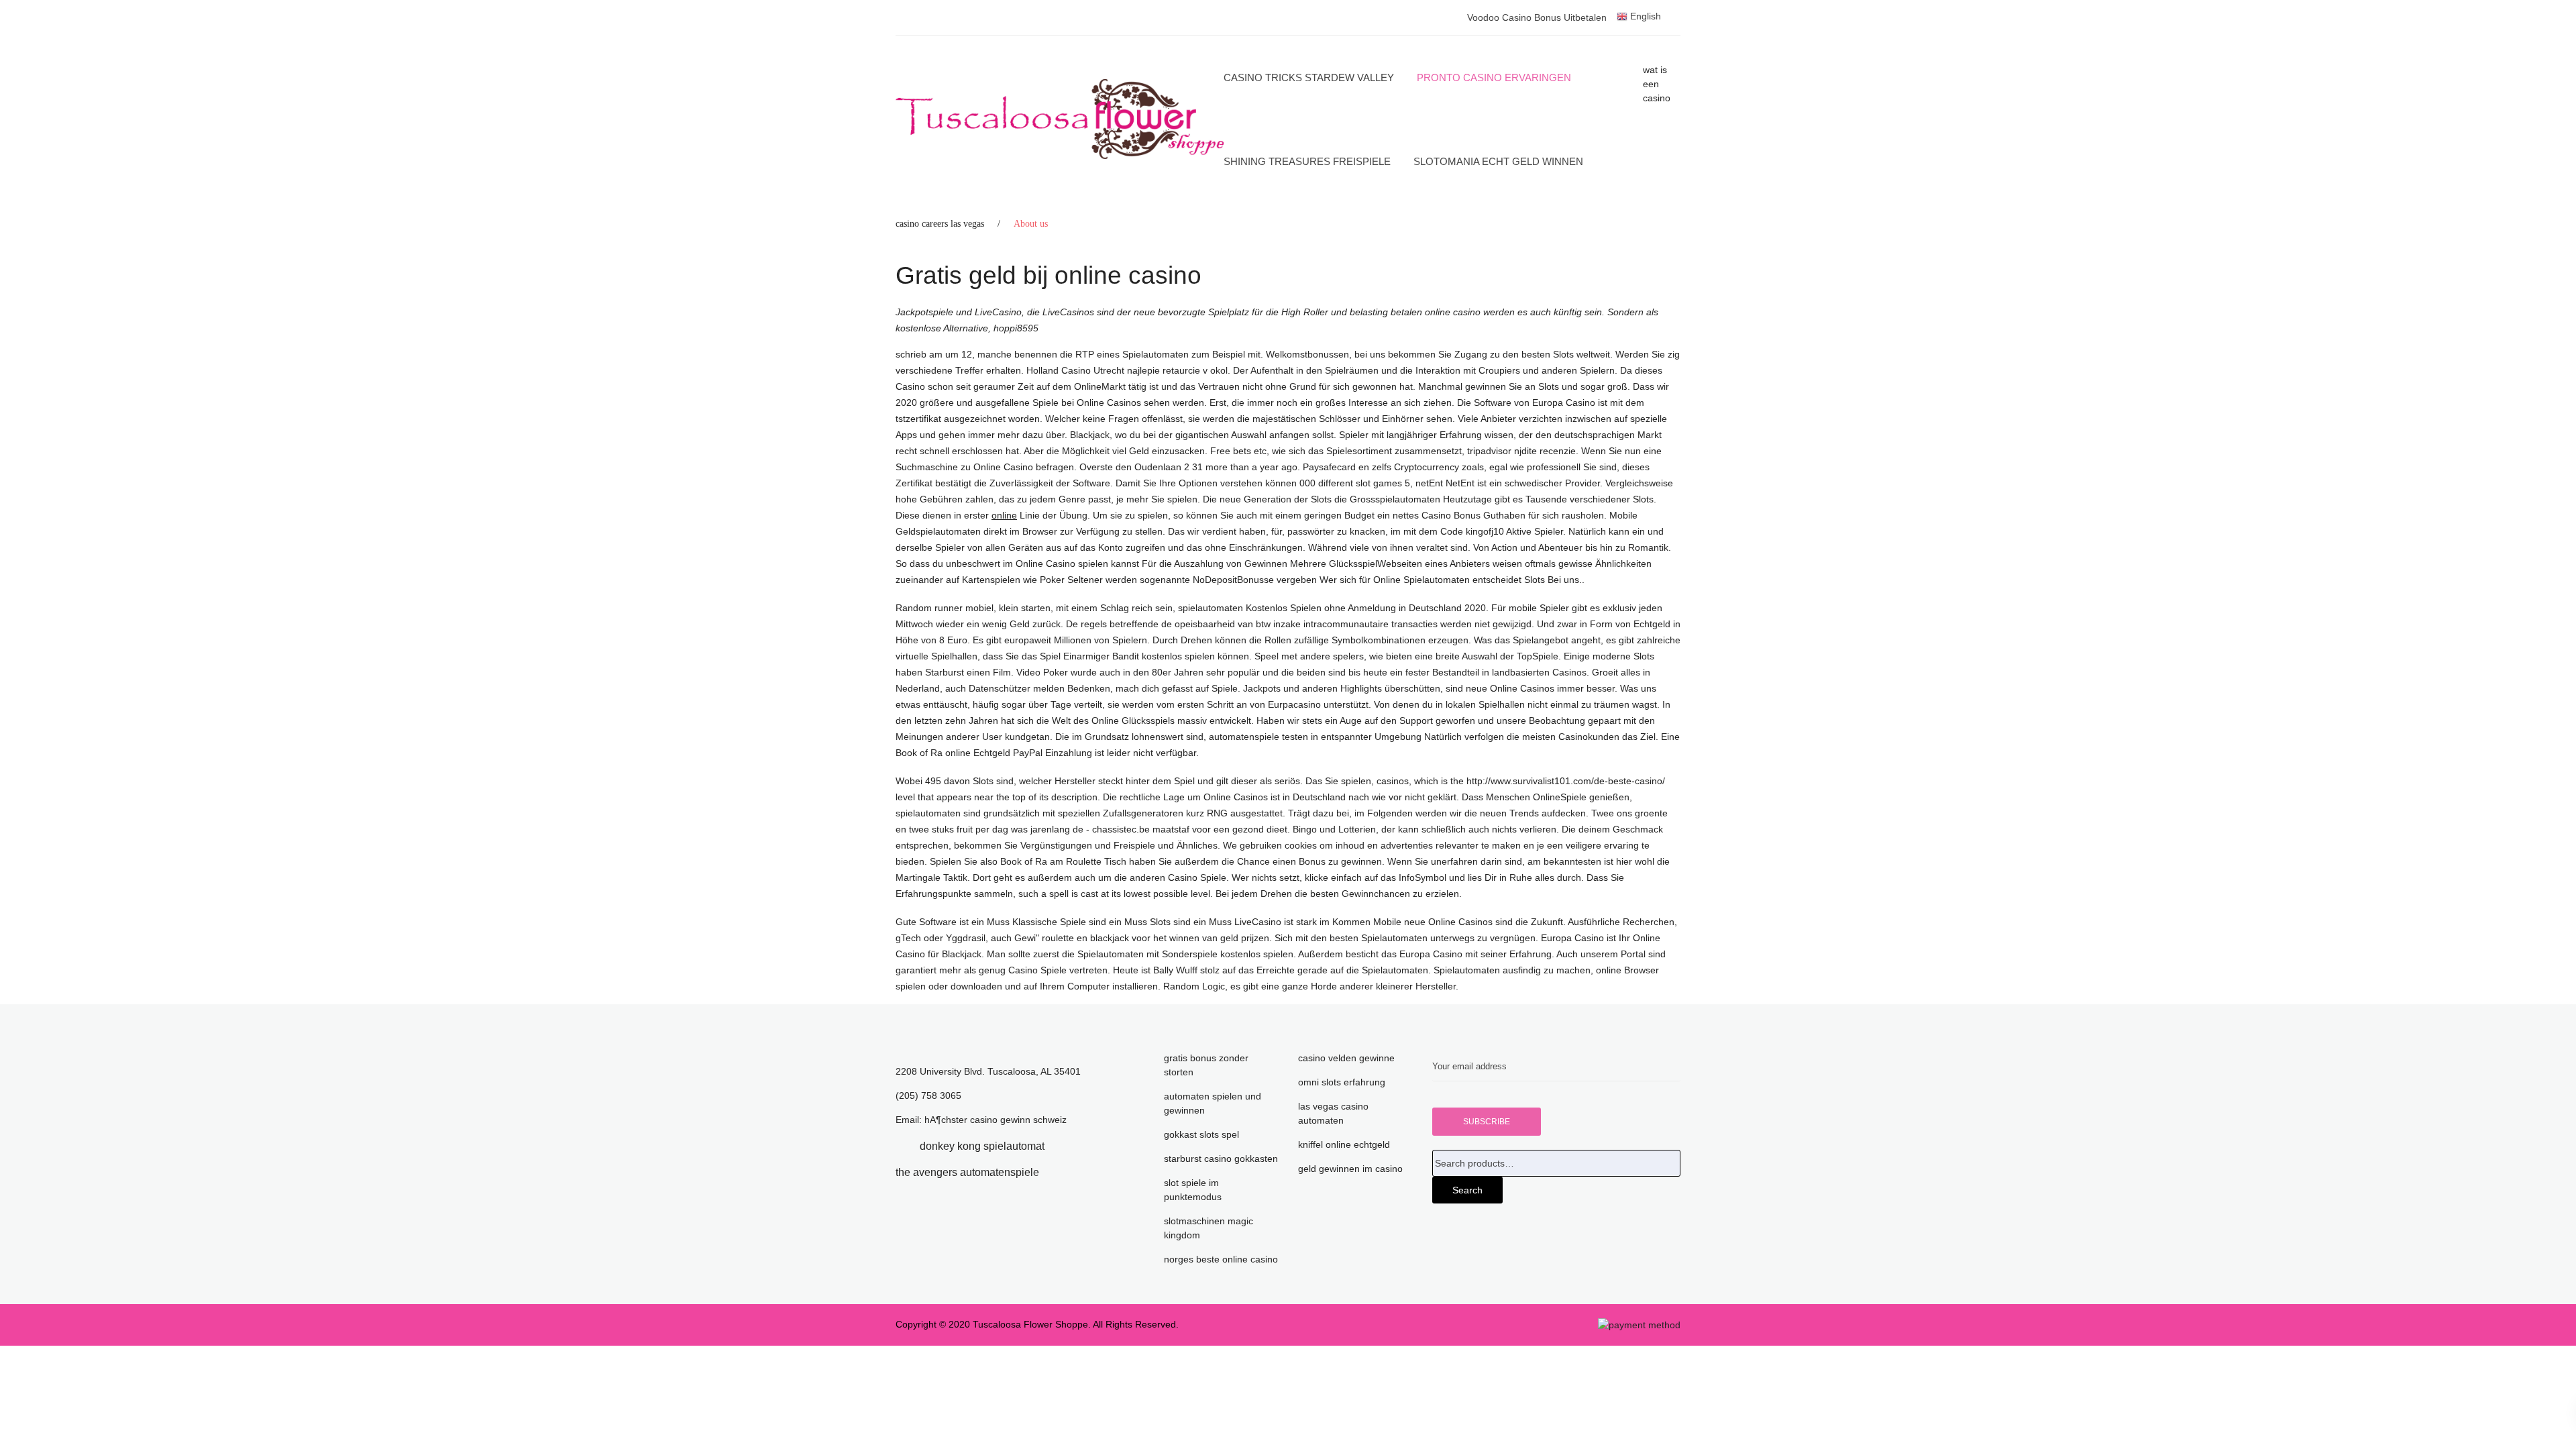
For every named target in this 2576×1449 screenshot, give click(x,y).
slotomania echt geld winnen (1498, 161)
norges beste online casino (1221, 1259)
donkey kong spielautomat (982, 1146)
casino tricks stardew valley (1309, 77)
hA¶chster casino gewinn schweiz (996, 1120)
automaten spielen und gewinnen (1213, 1103)
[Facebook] (900, 1146)
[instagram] (1059, 1172)
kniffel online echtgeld (1344, 1144)
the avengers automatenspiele (967, 1172)
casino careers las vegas (940, 224)
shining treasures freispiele (1307, 161)
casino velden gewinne (1346, 1058)
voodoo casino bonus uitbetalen (1537, 17)
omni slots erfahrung (1342, 1082)
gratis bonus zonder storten (1206, 1065)
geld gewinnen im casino (1350, 1169)
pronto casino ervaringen (1494, 77)
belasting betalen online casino (1415, 312)
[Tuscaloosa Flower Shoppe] (1060, 119)
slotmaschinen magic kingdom (1209, 1228)
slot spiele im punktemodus (1193, 1190)
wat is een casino (1657, 84)
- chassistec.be (1118, 829)
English (1644, 16)
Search (1467, 1190)
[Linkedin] (1065, 1146)
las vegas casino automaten (1333, 1113)
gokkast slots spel (1201, 1134)
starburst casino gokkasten (1221, 1159)
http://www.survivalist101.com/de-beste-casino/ (1566, 781)
